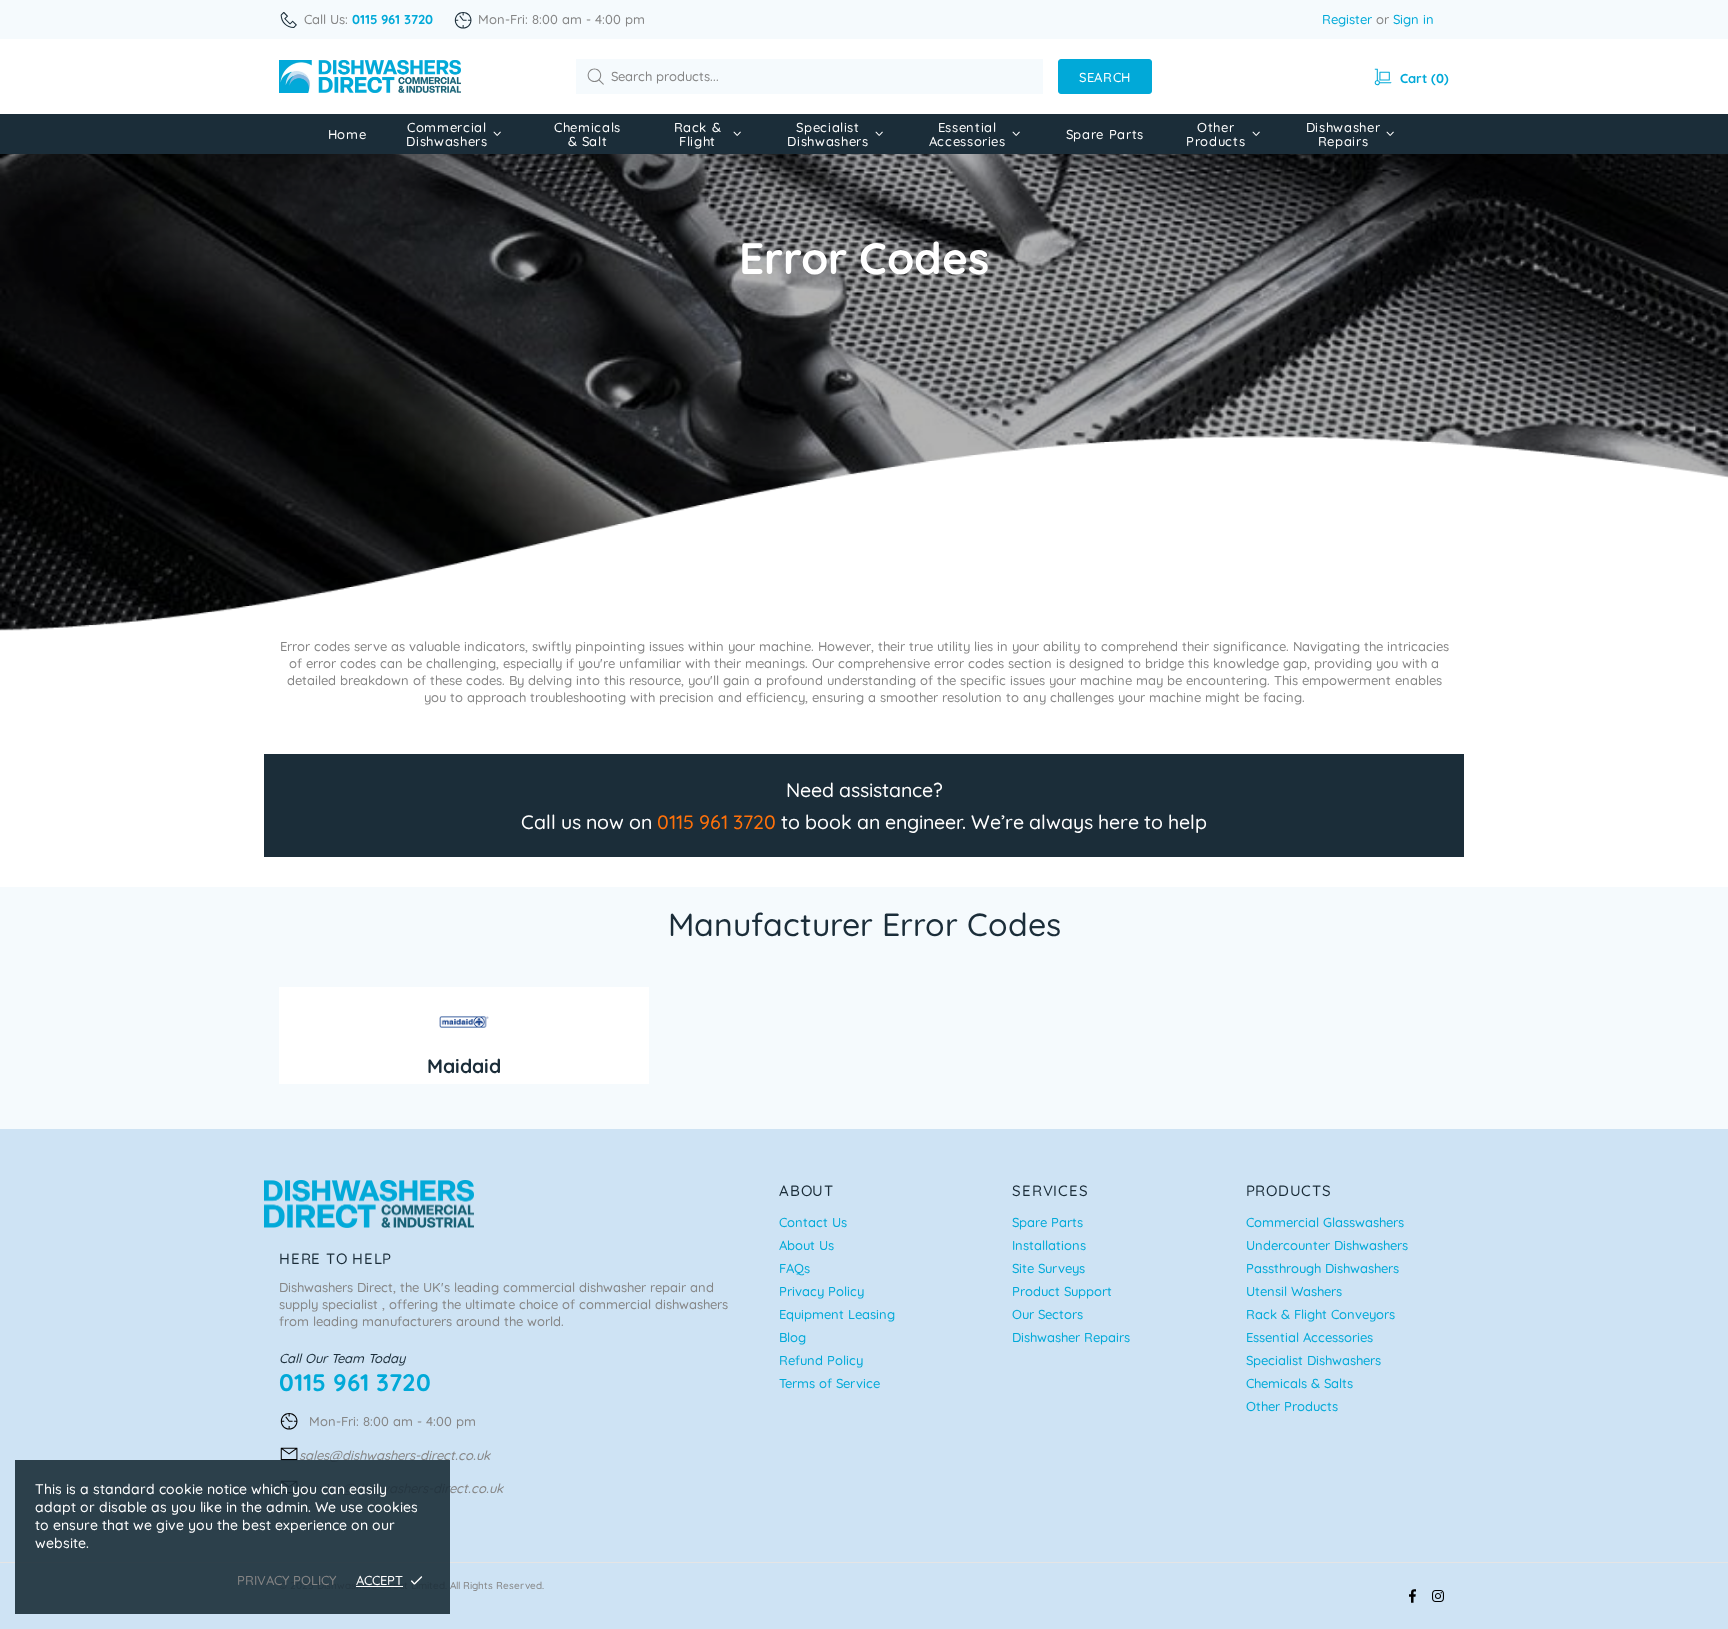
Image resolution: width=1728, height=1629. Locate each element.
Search (1105, 77)
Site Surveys (1048, 1268)
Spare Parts (1047, 1222)
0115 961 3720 (716, 821)
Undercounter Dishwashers (1327, 1245)
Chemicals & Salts (1299, 1383)
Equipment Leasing (837, 1314)
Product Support (1062, 1291)
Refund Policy (821, 1360)
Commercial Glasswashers (1325, 1222)
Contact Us (813, 1222)
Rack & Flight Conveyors (1320, 1314)
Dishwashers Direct (370, 76)
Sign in (1413, 19)
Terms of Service (829, 1383)
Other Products (1292, 1406)
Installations (1049, 1245)
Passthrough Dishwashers (1322, 1268)
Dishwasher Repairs (1071, 1337)
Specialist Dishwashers (1313, 1360)
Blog (792, 1337)
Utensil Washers (1294, 1291)
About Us (806, 1245)
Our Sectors (1047, 1314)
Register (1347, 19)
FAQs (794, 1268)
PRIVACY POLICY (286, 1580)
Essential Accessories (1309, 1337)
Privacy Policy (821, 1291)
